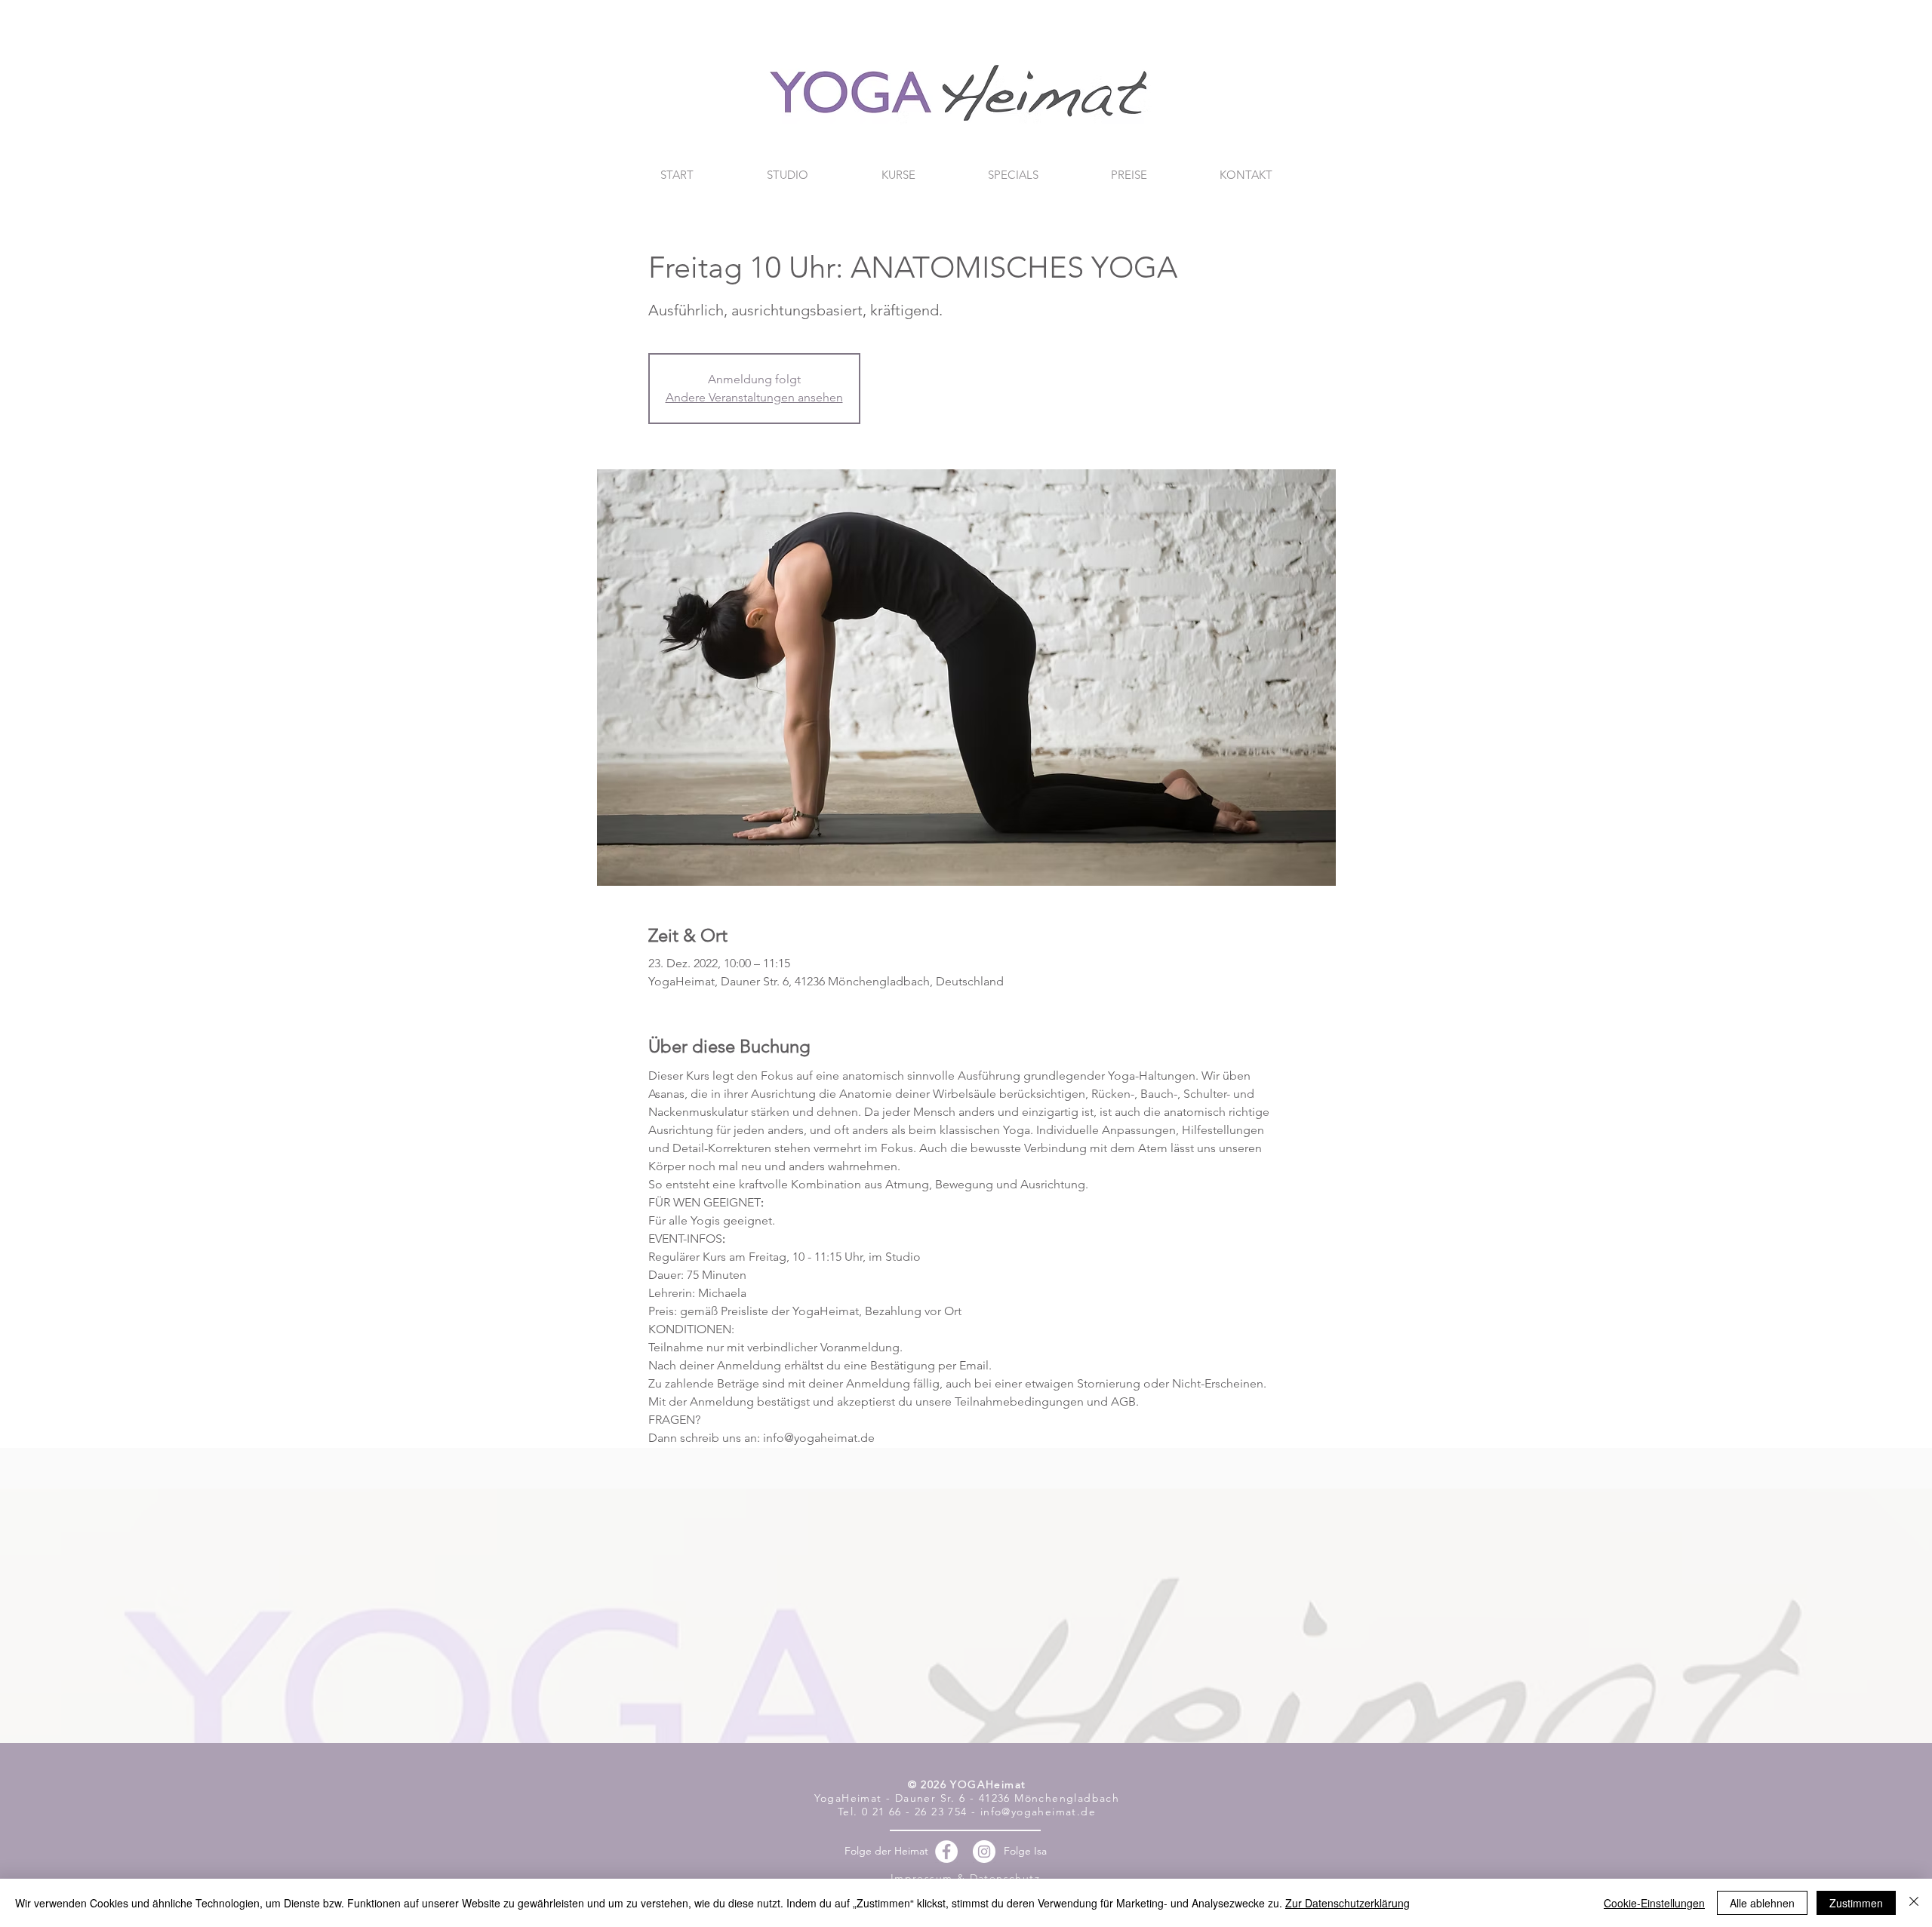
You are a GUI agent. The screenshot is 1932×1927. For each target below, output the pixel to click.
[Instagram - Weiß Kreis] (984, 1852)
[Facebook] (946, 1852)
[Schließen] (1914, 1903)
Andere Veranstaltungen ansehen (754, 397)
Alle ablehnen (1762, 1903)
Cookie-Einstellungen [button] (1654, 1903)
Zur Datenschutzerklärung (1347, 1903)
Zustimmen (1856, 1903)
